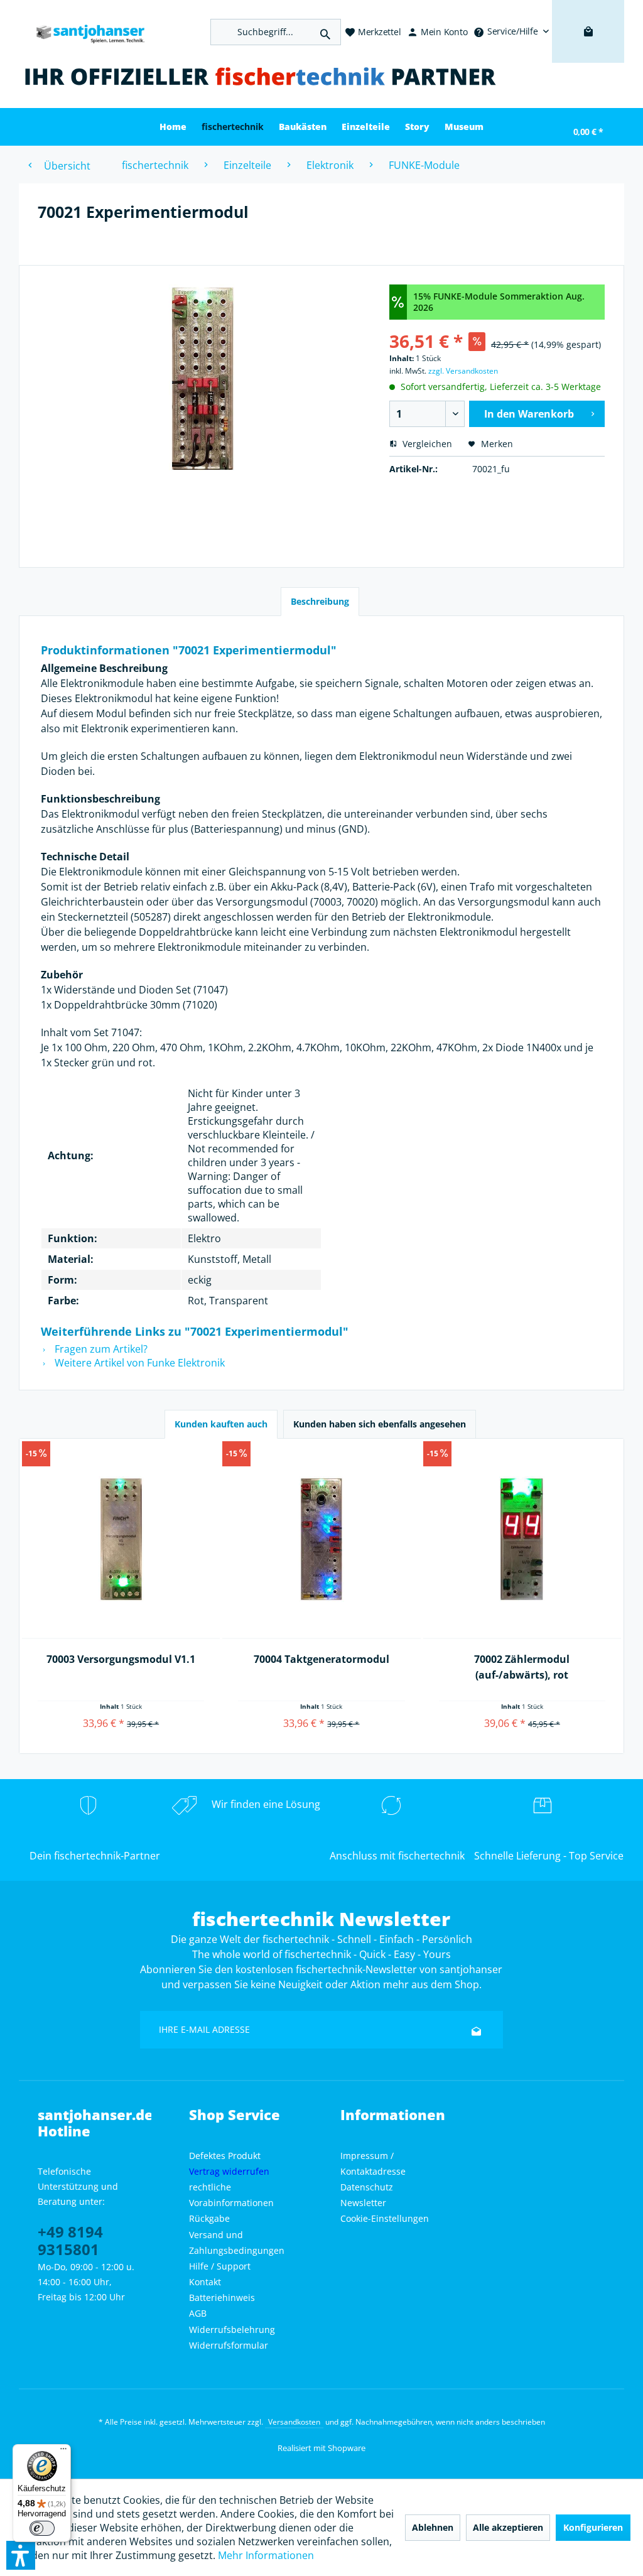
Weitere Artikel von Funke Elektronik (138, 1363)
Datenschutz (367, 2187)
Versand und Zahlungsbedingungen (237, 2243)
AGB (198, 2313)
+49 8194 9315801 (70, 2240)
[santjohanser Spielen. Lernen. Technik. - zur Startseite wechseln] (85, 32)
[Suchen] (325, 32)
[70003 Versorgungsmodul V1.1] (121, 1540)
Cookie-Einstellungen (385, 2218)
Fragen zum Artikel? (100, 1349)
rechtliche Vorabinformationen (231, 2195)
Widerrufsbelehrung (232, 2330)
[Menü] (63, 2452)
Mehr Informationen (266, 2555)
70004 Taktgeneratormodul (321, 1659)
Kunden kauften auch (221, 1424)
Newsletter (363, 2203)
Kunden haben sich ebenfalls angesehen (380, 1424)
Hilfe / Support (220, 2266)
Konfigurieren (593, 2527)
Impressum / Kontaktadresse (373, 2163)
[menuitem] (511, 31)
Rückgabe (209, 2218)
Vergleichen (426, 444)
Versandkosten (294, 2422)
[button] (21, 2555)
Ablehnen (433, 2527)
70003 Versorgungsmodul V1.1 (121, 1659)
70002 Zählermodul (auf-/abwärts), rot (522, 1667)
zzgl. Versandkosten (463, 371)
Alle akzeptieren (508, 2527)
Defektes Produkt (225, 2156)
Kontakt (205, 2282)
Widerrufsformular (229, 2345)
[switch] (42, 2528)
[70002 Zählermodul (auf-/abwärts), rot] (522, 1540)
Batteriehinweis (222, 2297)
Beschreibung (320, 601)
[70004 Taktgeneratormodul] (321, 1540)
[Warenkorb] (588, 50)
